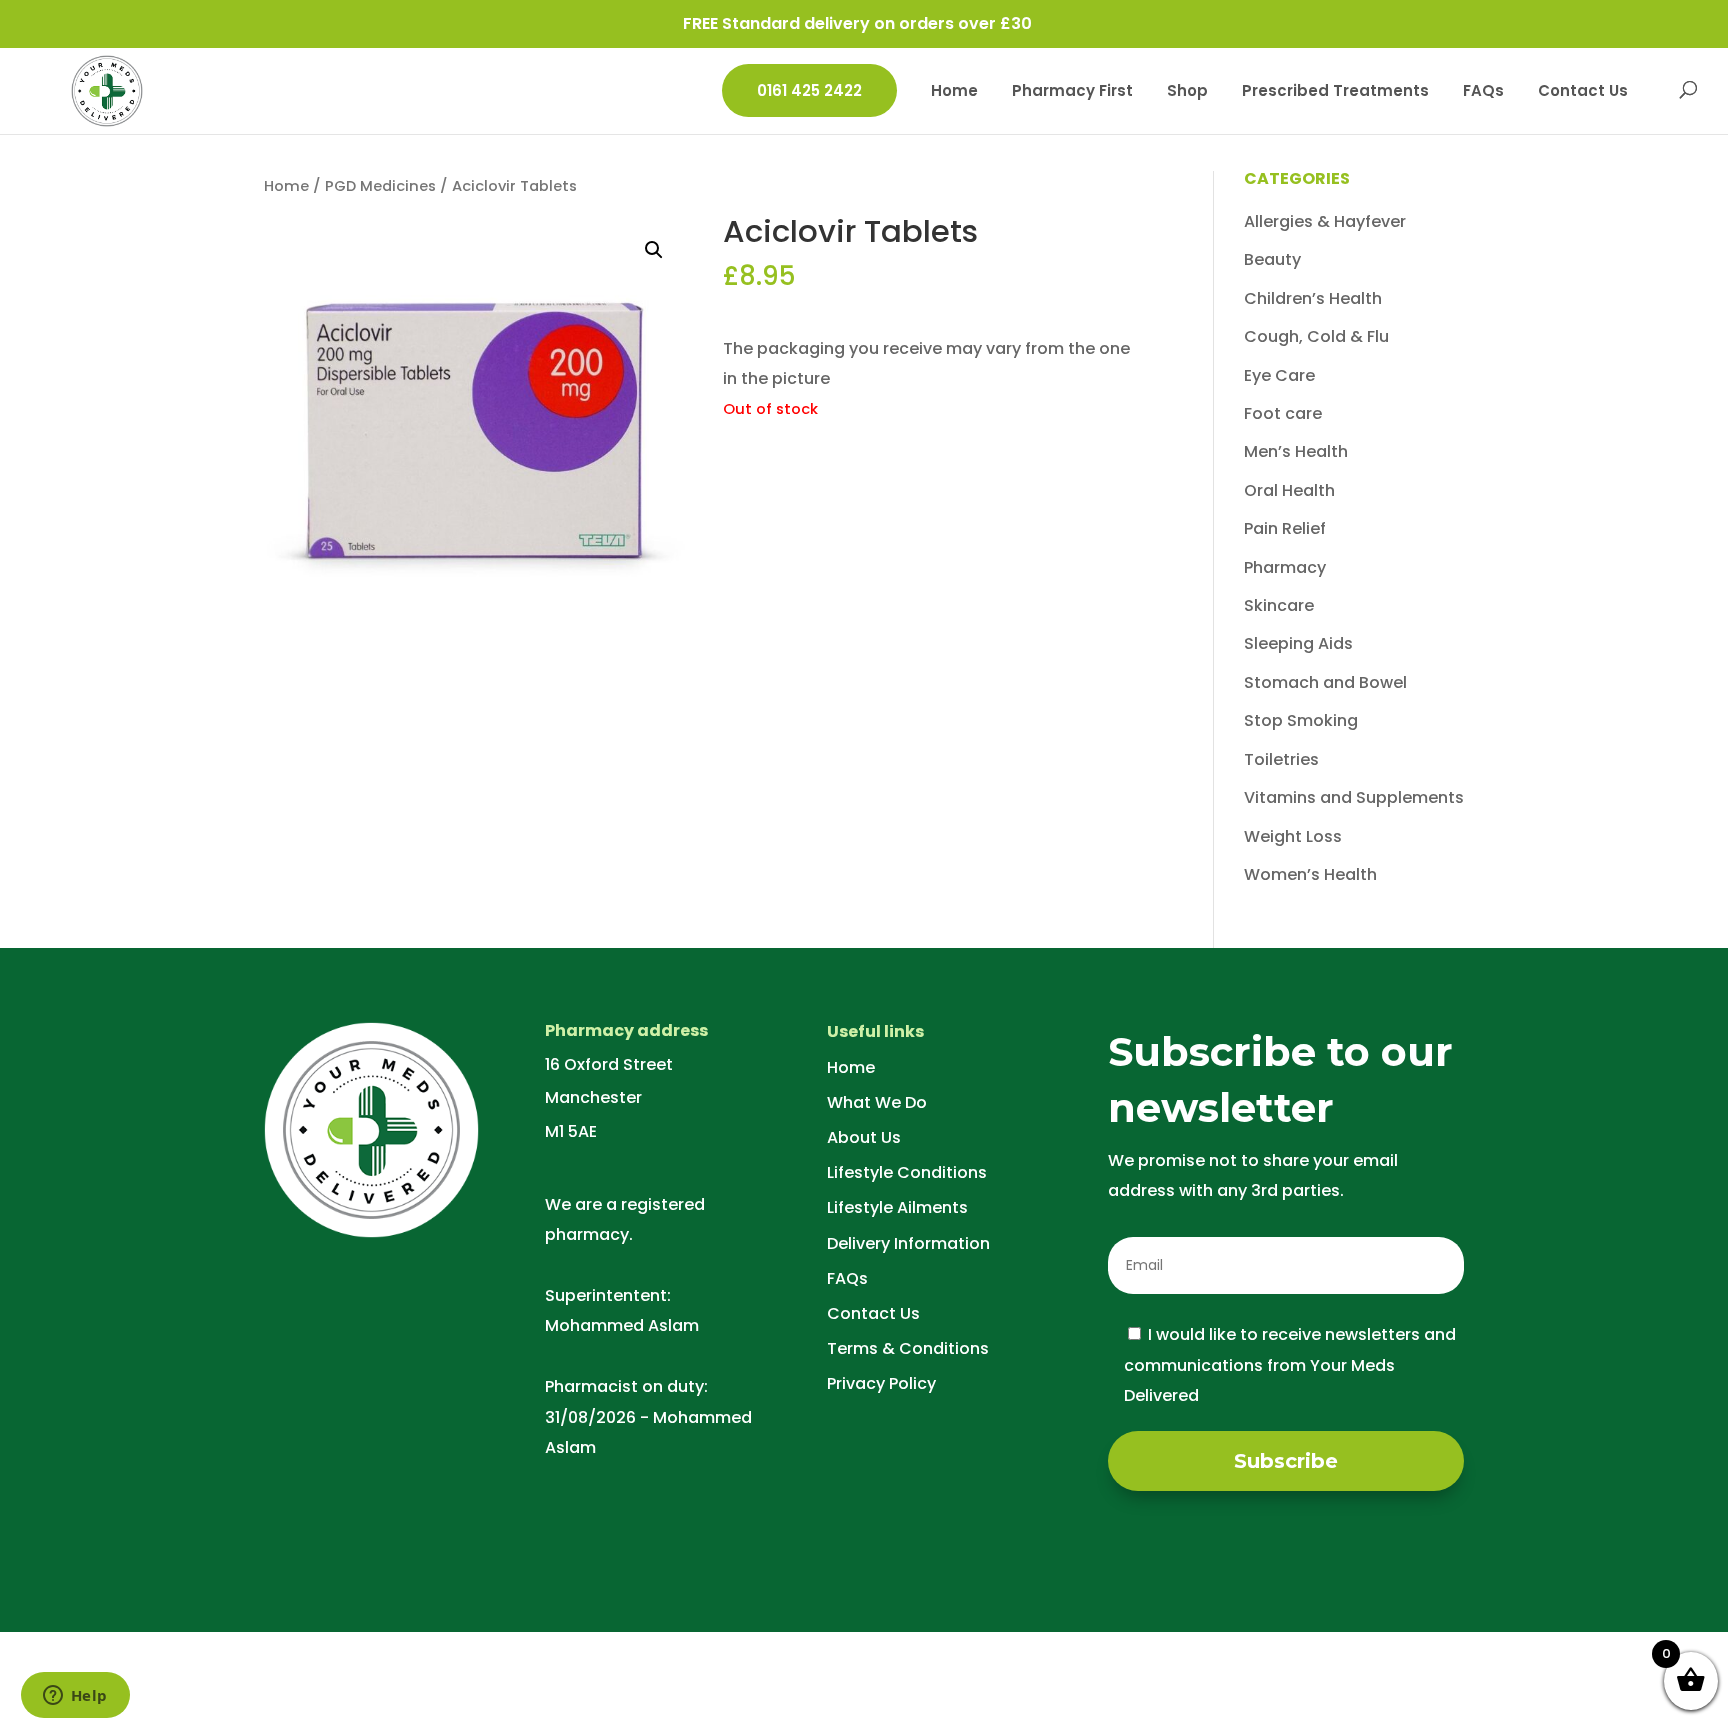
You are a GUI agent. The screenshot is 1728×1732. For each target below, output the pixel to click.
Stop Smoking (1301, 720)
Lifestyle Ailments (897, 1207)
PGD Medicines (380, 186)
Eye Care (1279, 375)
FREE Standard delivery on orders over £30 (857, 23)
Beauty (1272, 259)
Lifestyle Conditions (907, 1172)
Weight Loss (1293, 836)
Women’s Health (1310, 874)
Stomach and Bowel (1325, 682)
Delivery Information (908, 1243)
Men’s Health (1296, 451)
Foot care (1283, 413)
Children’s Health (1313, 298)
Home (954, 92)
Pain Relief (1285, 528)
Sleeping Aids (1298, 643)
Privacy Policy (881, 1383)
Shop (1187, 92)
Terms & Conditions (908, 1348)
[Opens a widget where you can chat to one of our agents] (75, 1697)
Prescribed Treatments (1335, 92)
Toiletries (1281, 759)
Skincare (1279, 605)
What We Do (877, 1102)
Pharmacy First (1072, 92)
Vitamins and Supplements (1354, 797)
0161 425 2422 (809, 90)
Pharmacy (1285, 567)
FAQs (1483, 92)
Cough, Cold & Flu (1316, 336)
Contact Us (1583, 92)
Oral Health (1289, 490)
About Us (864, 1137)
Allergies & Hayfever (1325, 221)
